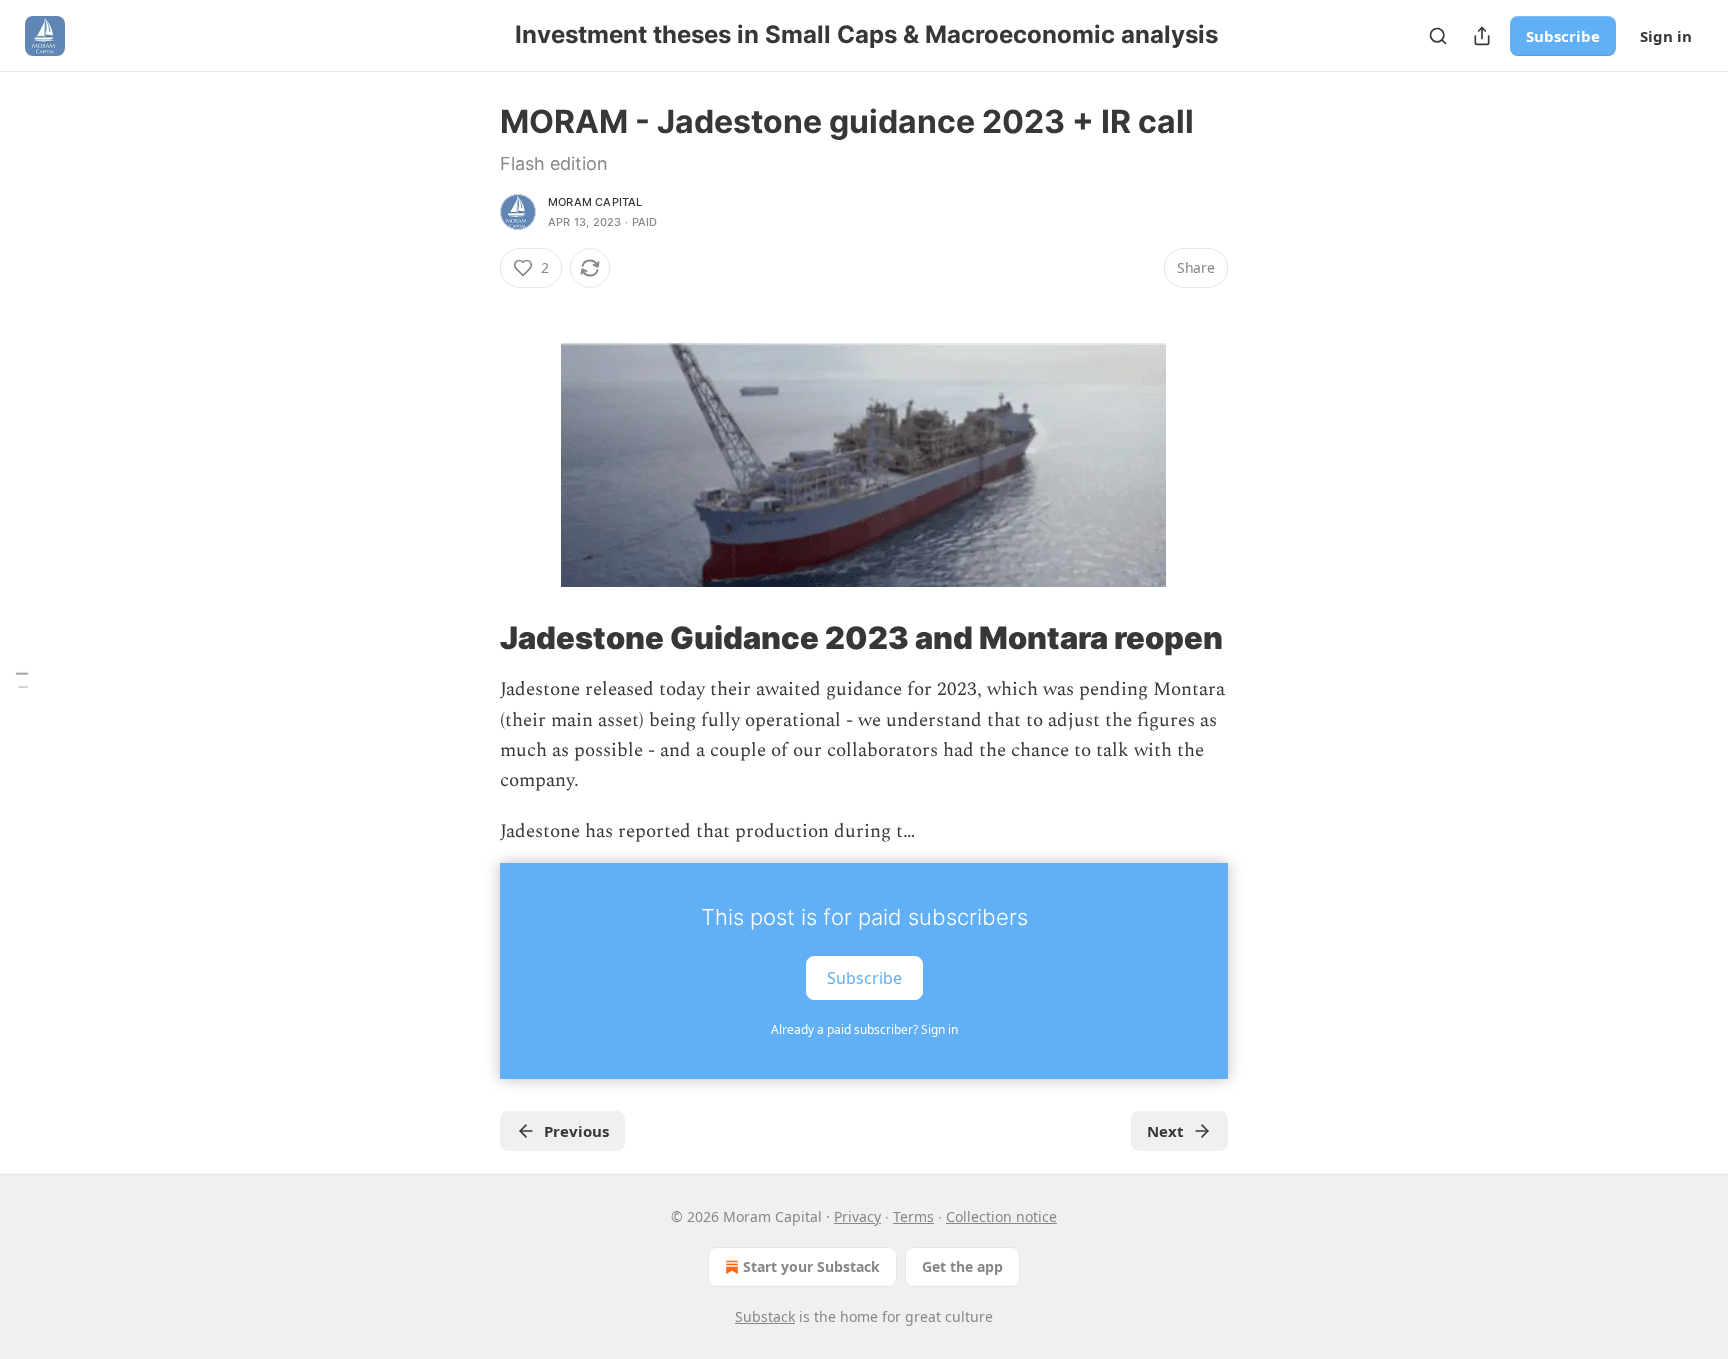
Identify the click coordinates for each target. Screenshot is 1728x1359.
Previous (576, 1131)
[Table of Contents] (22, 679)
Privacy (857, 1216)
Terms (913, 1216)
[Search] (1438, 36)
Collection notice (1001, 1216)
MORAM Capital (595, 202)
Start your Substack (811, 1266)
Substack (765, 1316)
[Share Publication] (1482, 36)
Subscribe (1563, 36)
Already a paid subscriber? (864, 1029)
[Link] (472, 304)
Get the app (962, 1266)
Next (1165, 1131)
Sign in (1666, 36)
